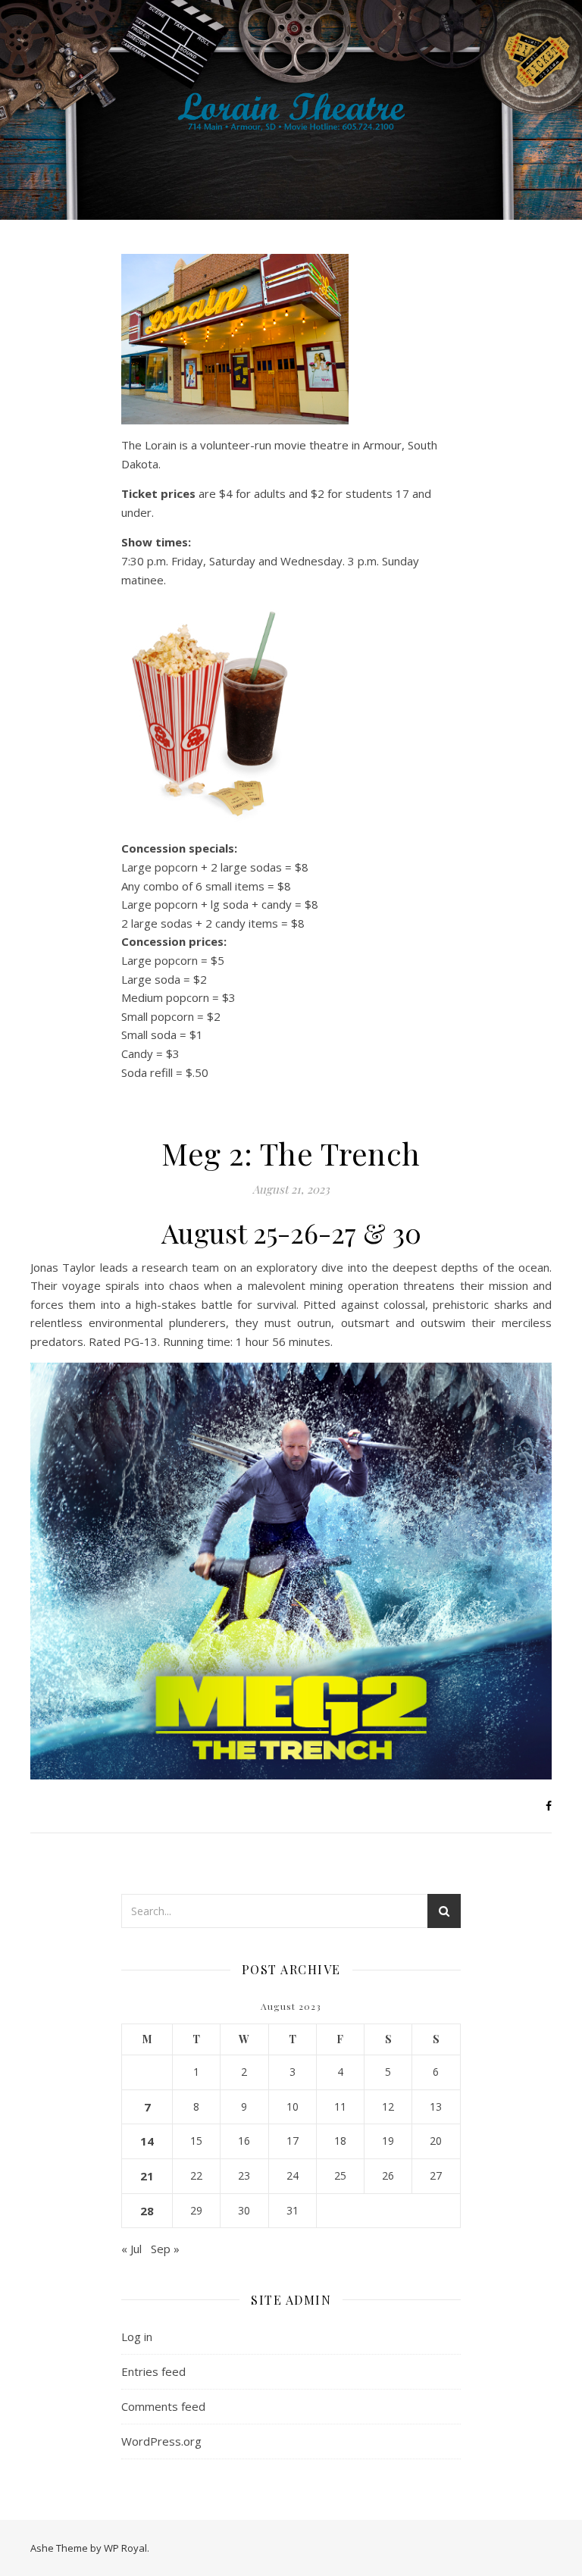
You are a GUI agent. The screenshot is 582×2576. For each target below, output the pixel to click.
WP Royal (125, 2548)
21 (147, 2176)
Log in (137, 2337)
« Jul (131, 2249)
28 (147, 2211)
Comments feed (163, 2406)
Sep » (165, 2249)
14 (147, 2141)
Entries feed (153, 2371)
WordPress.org (161, 2441)
